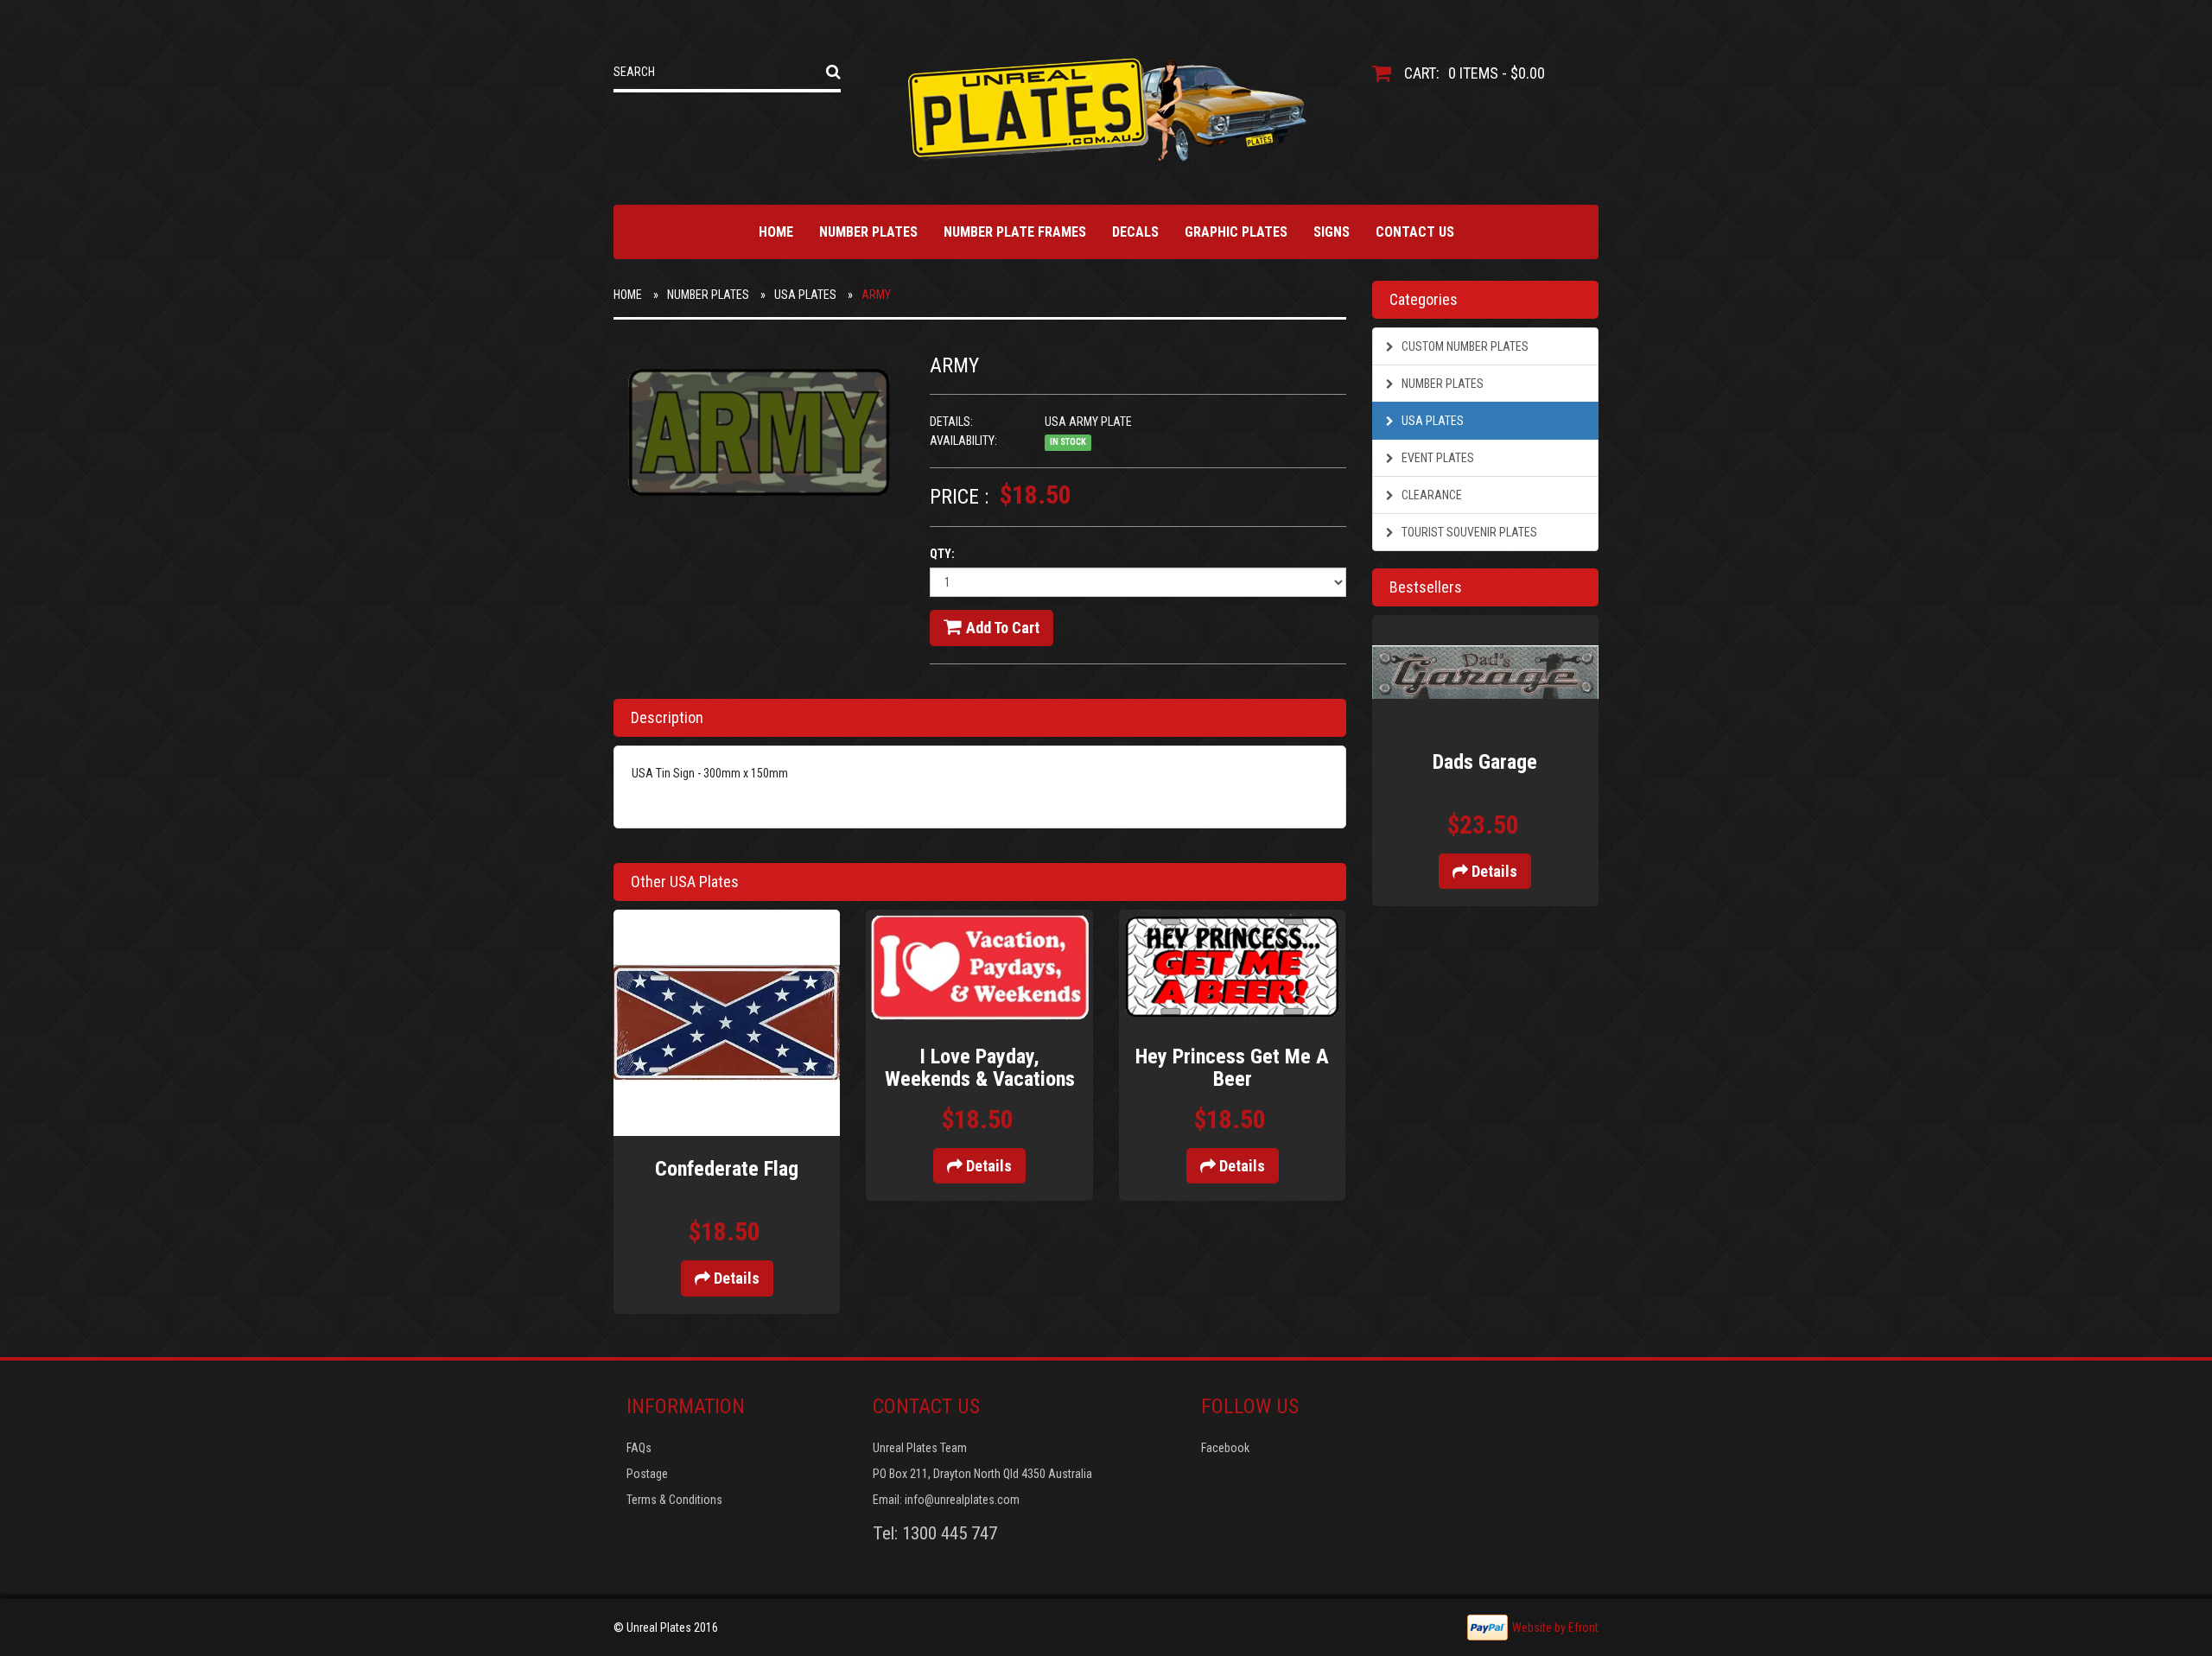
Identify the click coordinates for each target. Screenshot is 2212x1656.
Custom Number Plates (1464, 346)
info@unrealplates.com (962, 1500)
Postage (647, 1474)
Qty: (942, 554)
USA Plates (805, 295)
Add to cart (1003, 628)
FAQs (639, 1448)
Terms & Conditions (674, 1500)
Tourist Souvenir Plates (1468, 532)
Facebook (1225, 1448)
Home (776, 232)
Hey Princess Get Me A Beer (1232, 1068)
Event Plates (1437, 458)
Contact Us (1415, 232)
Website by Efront (1555, 1627)
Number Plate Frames (1015, 232)
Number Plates (868, 232)
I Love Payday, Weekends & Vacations (980, 1068)
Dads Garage (1485, 762)
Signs (1332, 232)
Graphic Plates (1236, 232)
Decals (1135, 232)
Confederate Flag (727, 1169)
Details (735, 1278)
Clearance (1430, 495)
